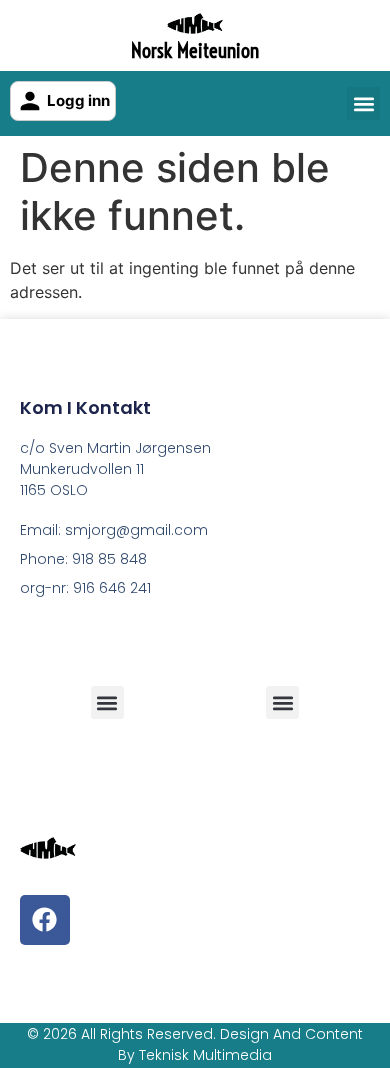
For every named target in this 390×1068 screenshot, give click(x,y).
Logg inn (78, 100)
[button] (363, 103)
